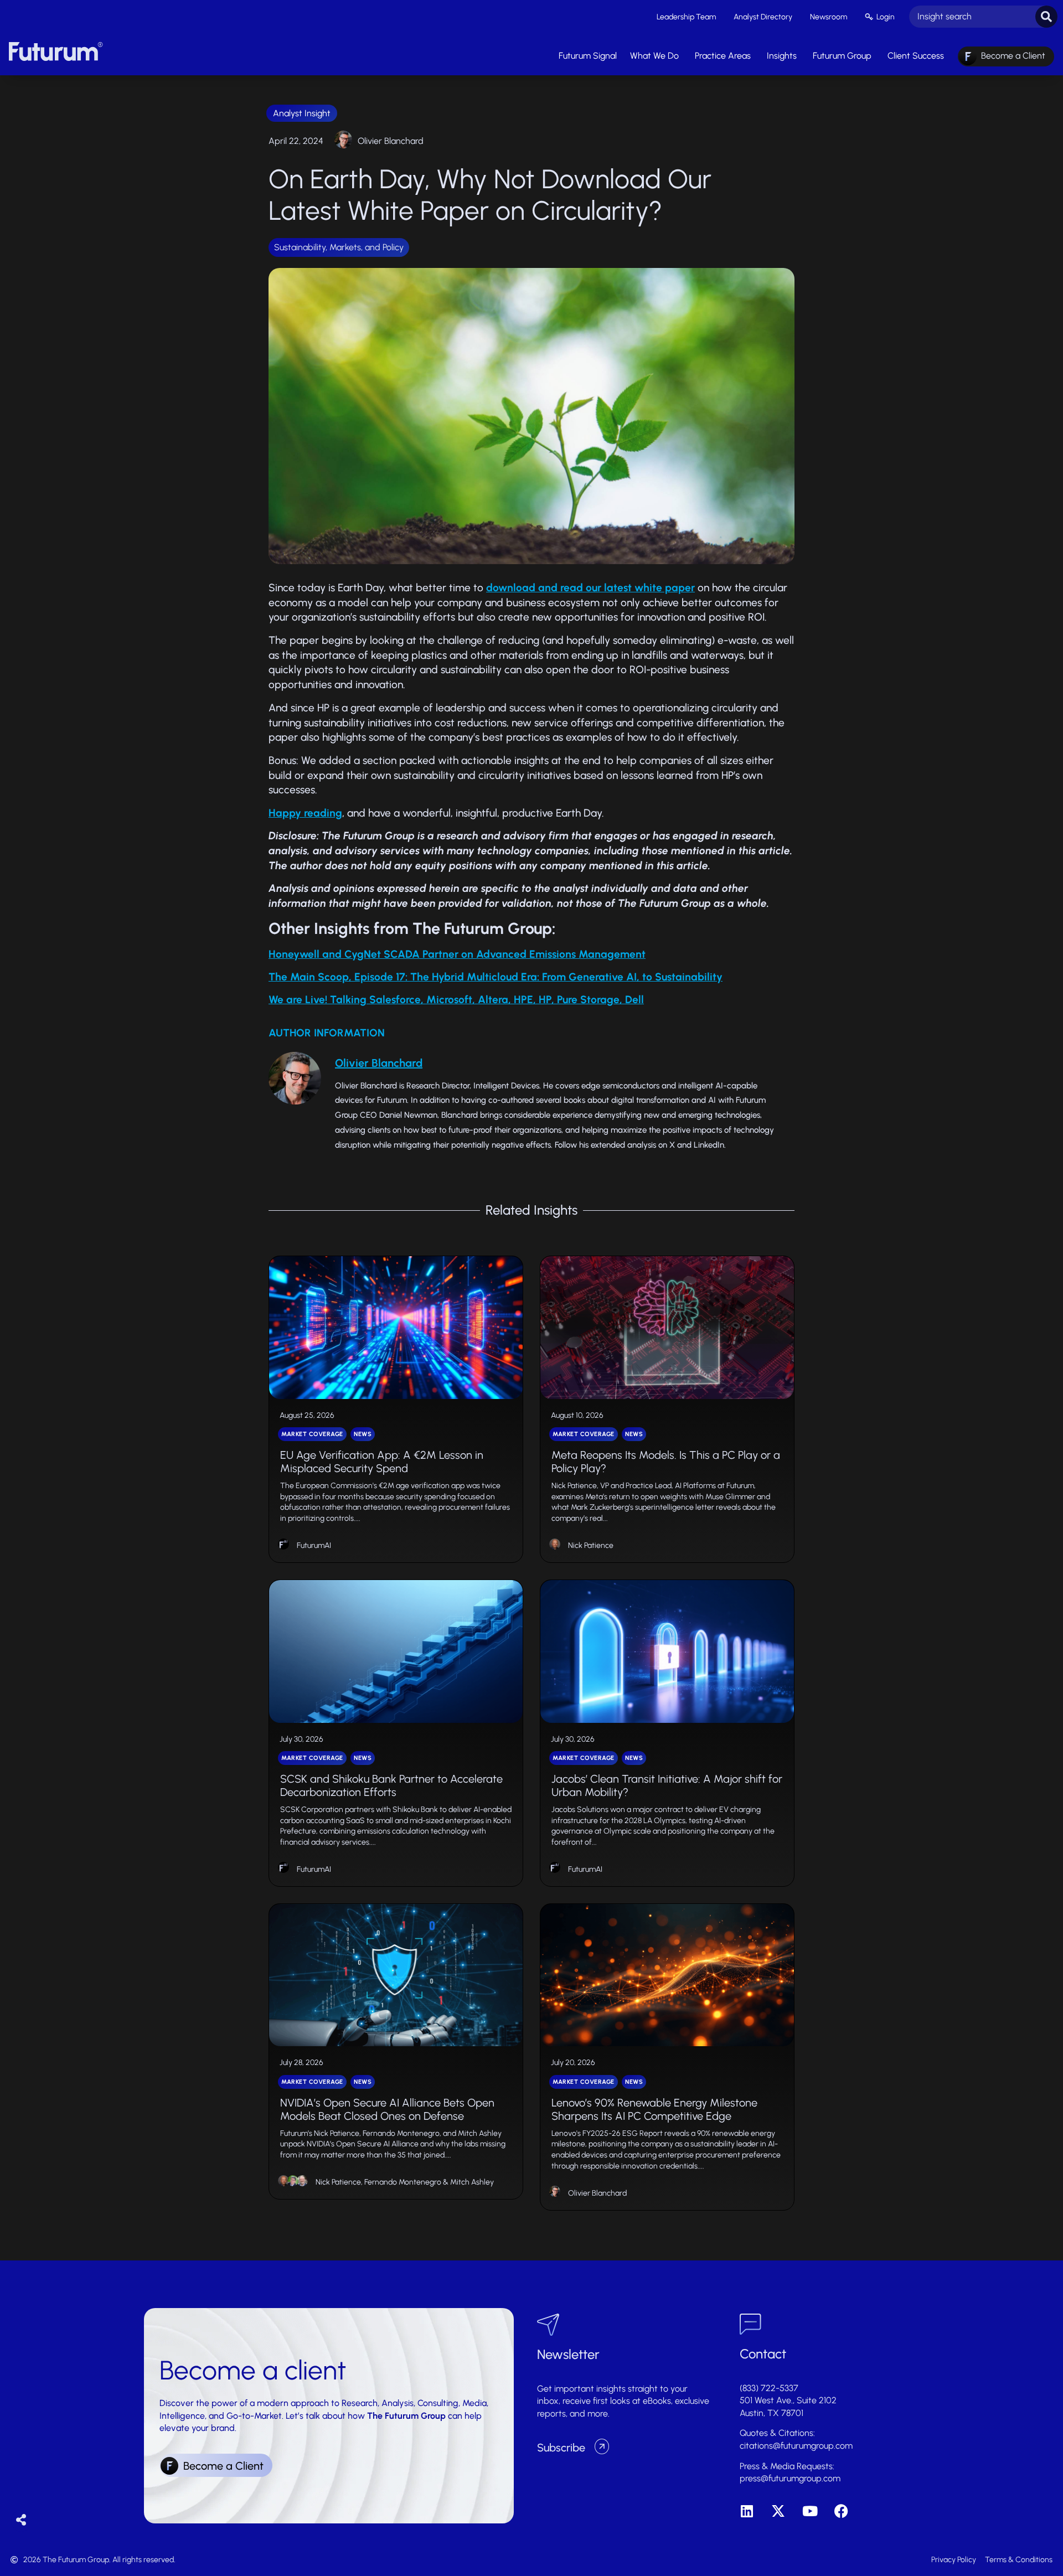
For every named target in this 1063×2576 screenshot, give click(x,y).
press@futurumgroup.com (790, 2478)
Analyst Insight (302, 113)
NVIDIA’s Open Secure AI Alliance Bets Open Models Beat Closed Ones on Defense (387, 2109)
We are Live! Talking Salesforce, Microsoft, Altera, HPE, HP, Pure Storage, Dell (456, 1000)
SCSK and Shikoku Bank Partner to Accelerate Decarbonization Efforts (391, 1785)
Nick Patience (591, 1545)
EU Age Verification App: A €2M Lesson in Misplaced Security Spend (382, 1462)
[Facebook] (841, 2511)
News (363, 1434)
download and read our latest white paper (590, 588)
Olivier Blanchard (391, 141)
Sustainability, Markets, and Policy (339, 247)
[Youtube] (810, 2511)
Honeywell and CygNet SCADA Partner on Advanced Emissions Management (457, 954)
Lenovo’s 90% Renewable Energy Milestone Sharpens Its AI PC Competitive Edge (654, 2109)
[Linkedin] (747, 2511)
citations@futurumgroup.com (796, 2446)
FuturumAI (314, 1545)
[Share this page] (21, 2520)
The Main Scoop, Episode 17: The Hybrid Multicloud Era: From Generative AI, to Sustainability (496, 977)
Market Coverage (312, 1434)
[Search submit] (1046, 17)
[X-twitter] (778, 2511)
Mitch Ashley (472, 2182)
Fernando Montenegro (403, 2182)
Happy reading (305, 813)
